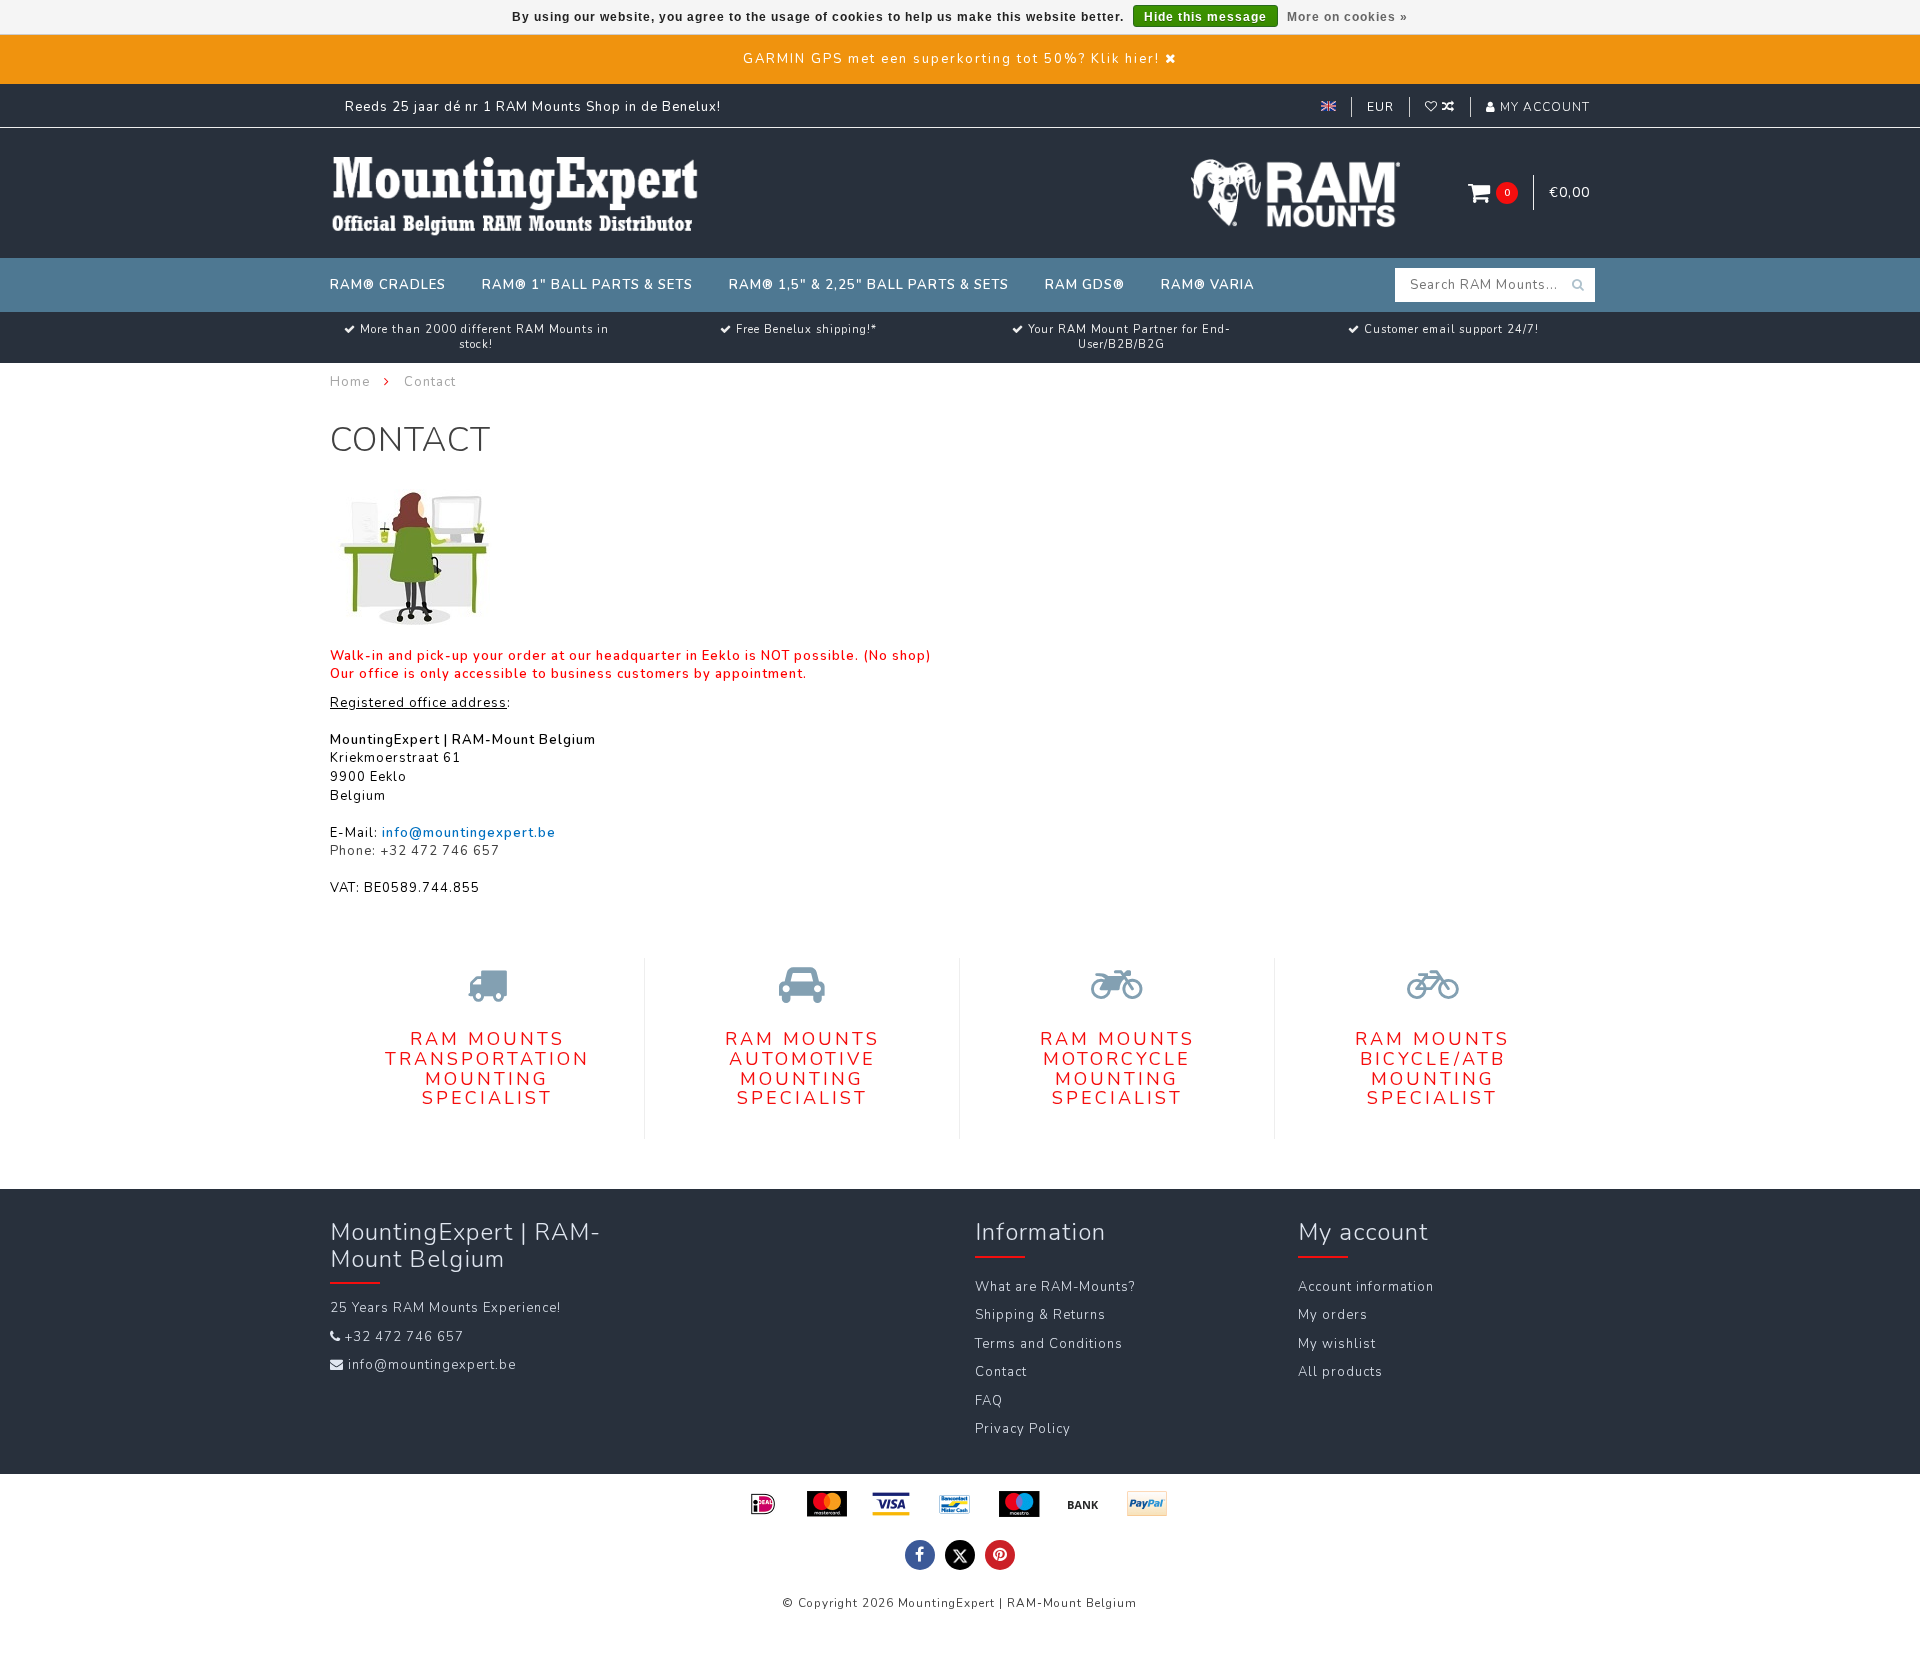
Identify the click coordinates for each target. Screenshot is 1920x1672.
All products (1340, 1372)
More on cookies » (1347, 17)
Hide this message (1205, 17)
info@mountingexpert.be (432, 1365)
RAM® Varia (1208, 285)
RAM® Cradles (388, 285)
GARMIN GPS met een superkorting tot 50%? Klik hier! (951, 59)
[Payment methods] (763, 1504)
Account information (1366, 1287)
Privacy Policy (1023, 1429)
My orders (1333, 1315)
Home (350, 382)
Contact (1001, 1372)
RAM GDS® (1085, 285)
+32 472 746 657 (404, 1337)
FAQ (989, 1401)
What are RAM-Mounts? (1055, 1287)
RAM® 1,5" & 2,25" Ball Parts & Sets (869, 285)
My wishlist (1337, 1344)
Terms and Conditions (1049, 1344)
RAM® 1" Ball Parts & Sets (587, 285)
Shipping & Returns (1040, 1315)
